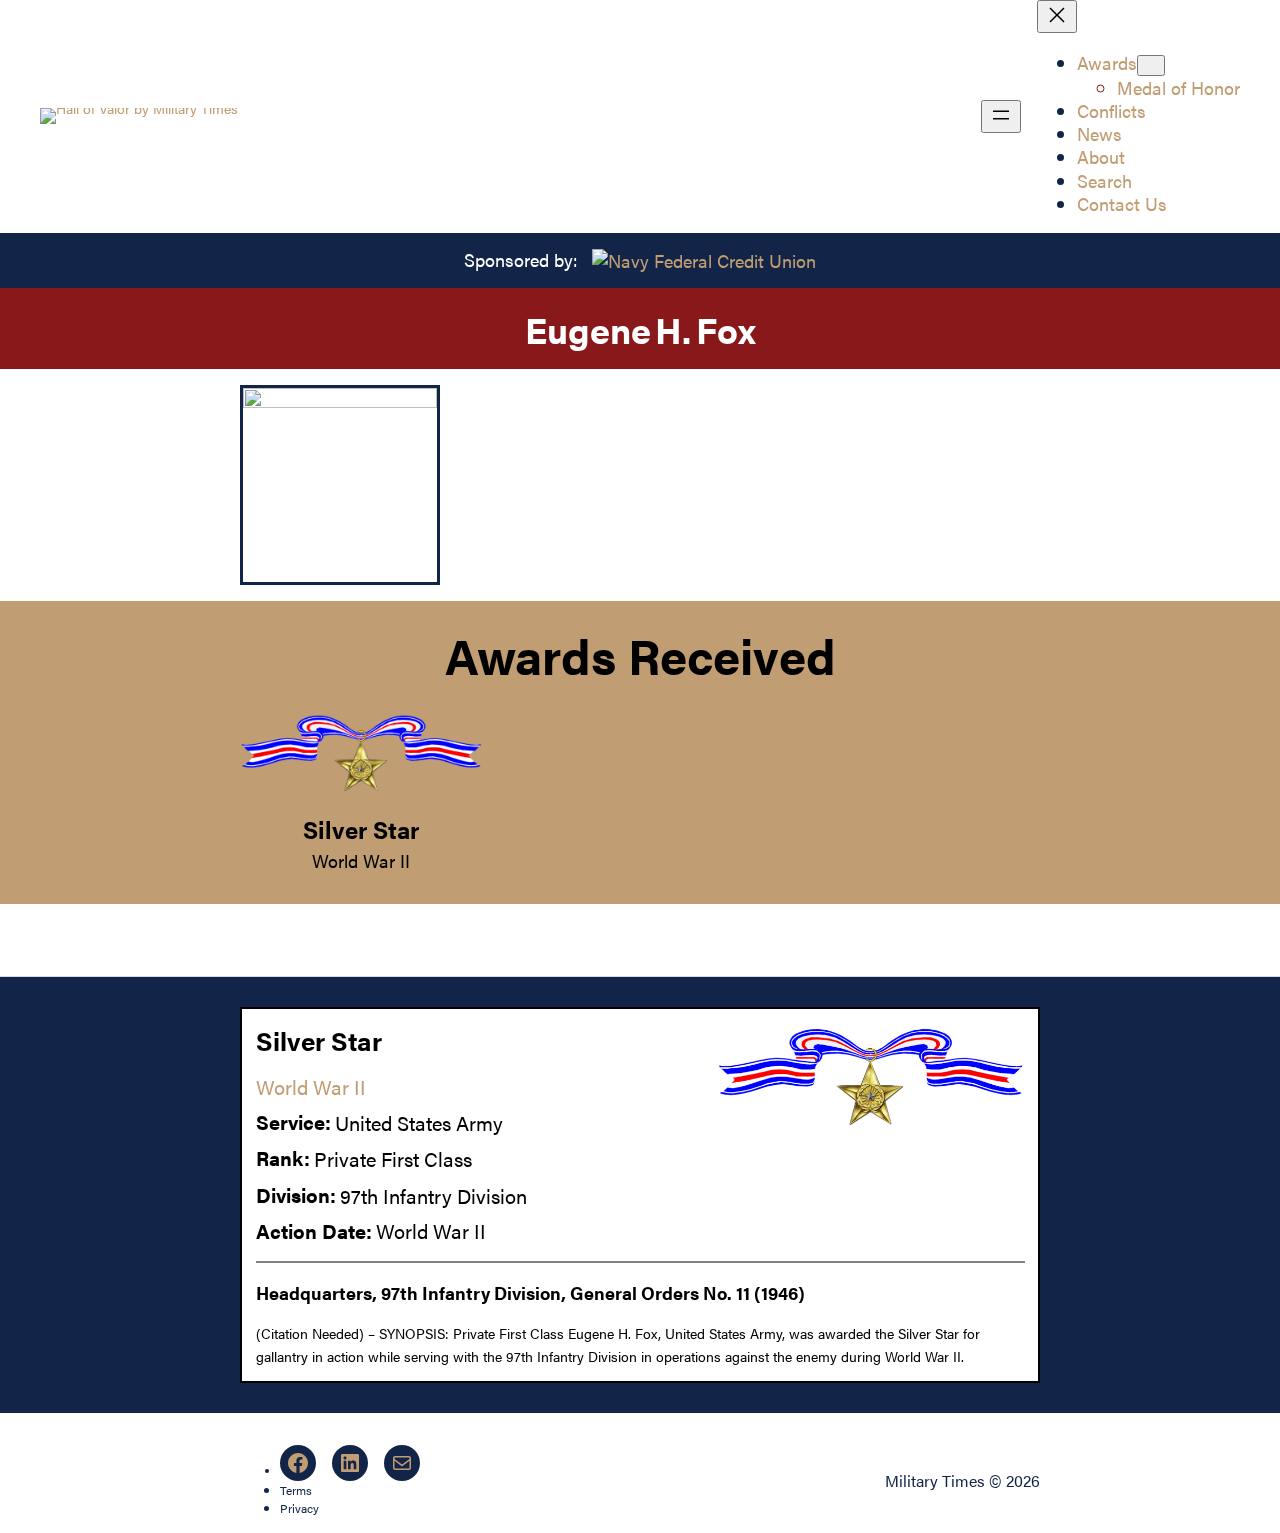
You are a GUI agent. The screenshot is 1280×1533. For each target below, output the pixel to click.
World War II (361, 860)
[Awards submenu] (1151, 65)
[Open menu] (1001, 116)
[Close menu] (1057, 16)
